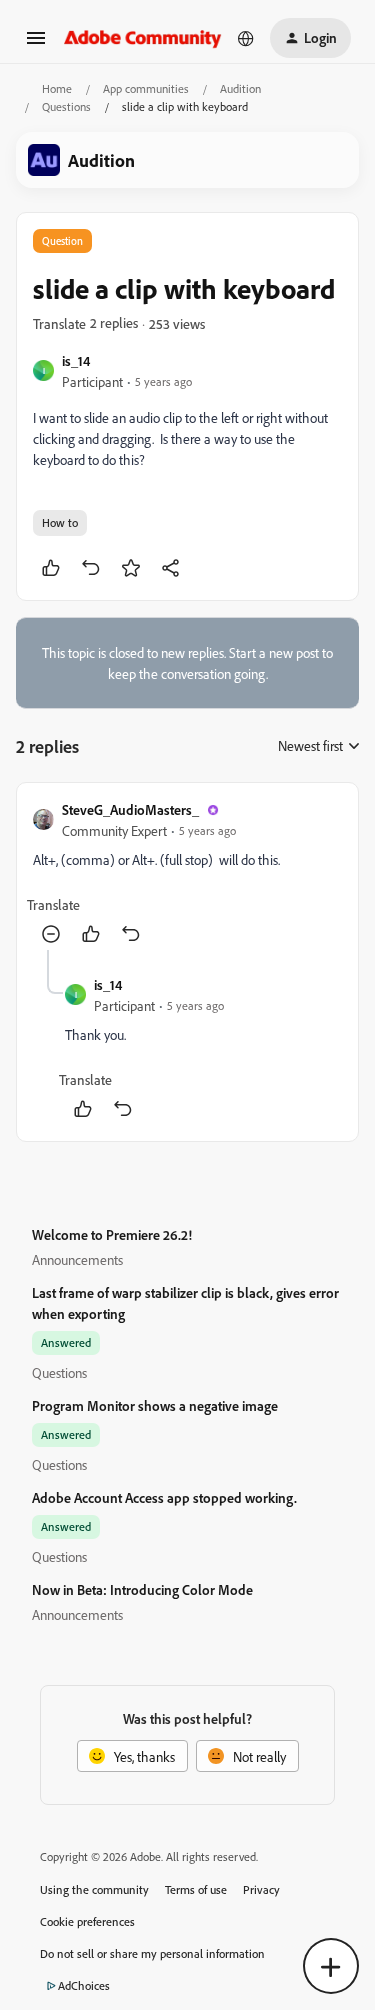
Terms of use (196, 1889)
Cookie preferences (87, 1921)
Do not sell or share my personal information (152, 1953)
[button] (36, 44)
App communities (146, 88)
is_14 (76, 360)
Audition (240, 88)
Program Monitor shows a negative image (155, 1405)
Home (57, 88)
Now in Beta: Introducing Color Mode (142, 1589)
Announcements (77, 1259)
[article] (187, 874)
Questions (66, 106)
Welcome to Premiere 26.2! (112, 1234)
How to (60, 522)
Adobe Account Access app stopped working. (164, 1497)
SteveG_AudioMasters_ (130, 809)
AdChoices (84, 1985)
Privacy (261, 1889)
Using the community (94, 1889)
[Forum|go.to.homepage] (143, 37)
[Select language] (246, 38)
